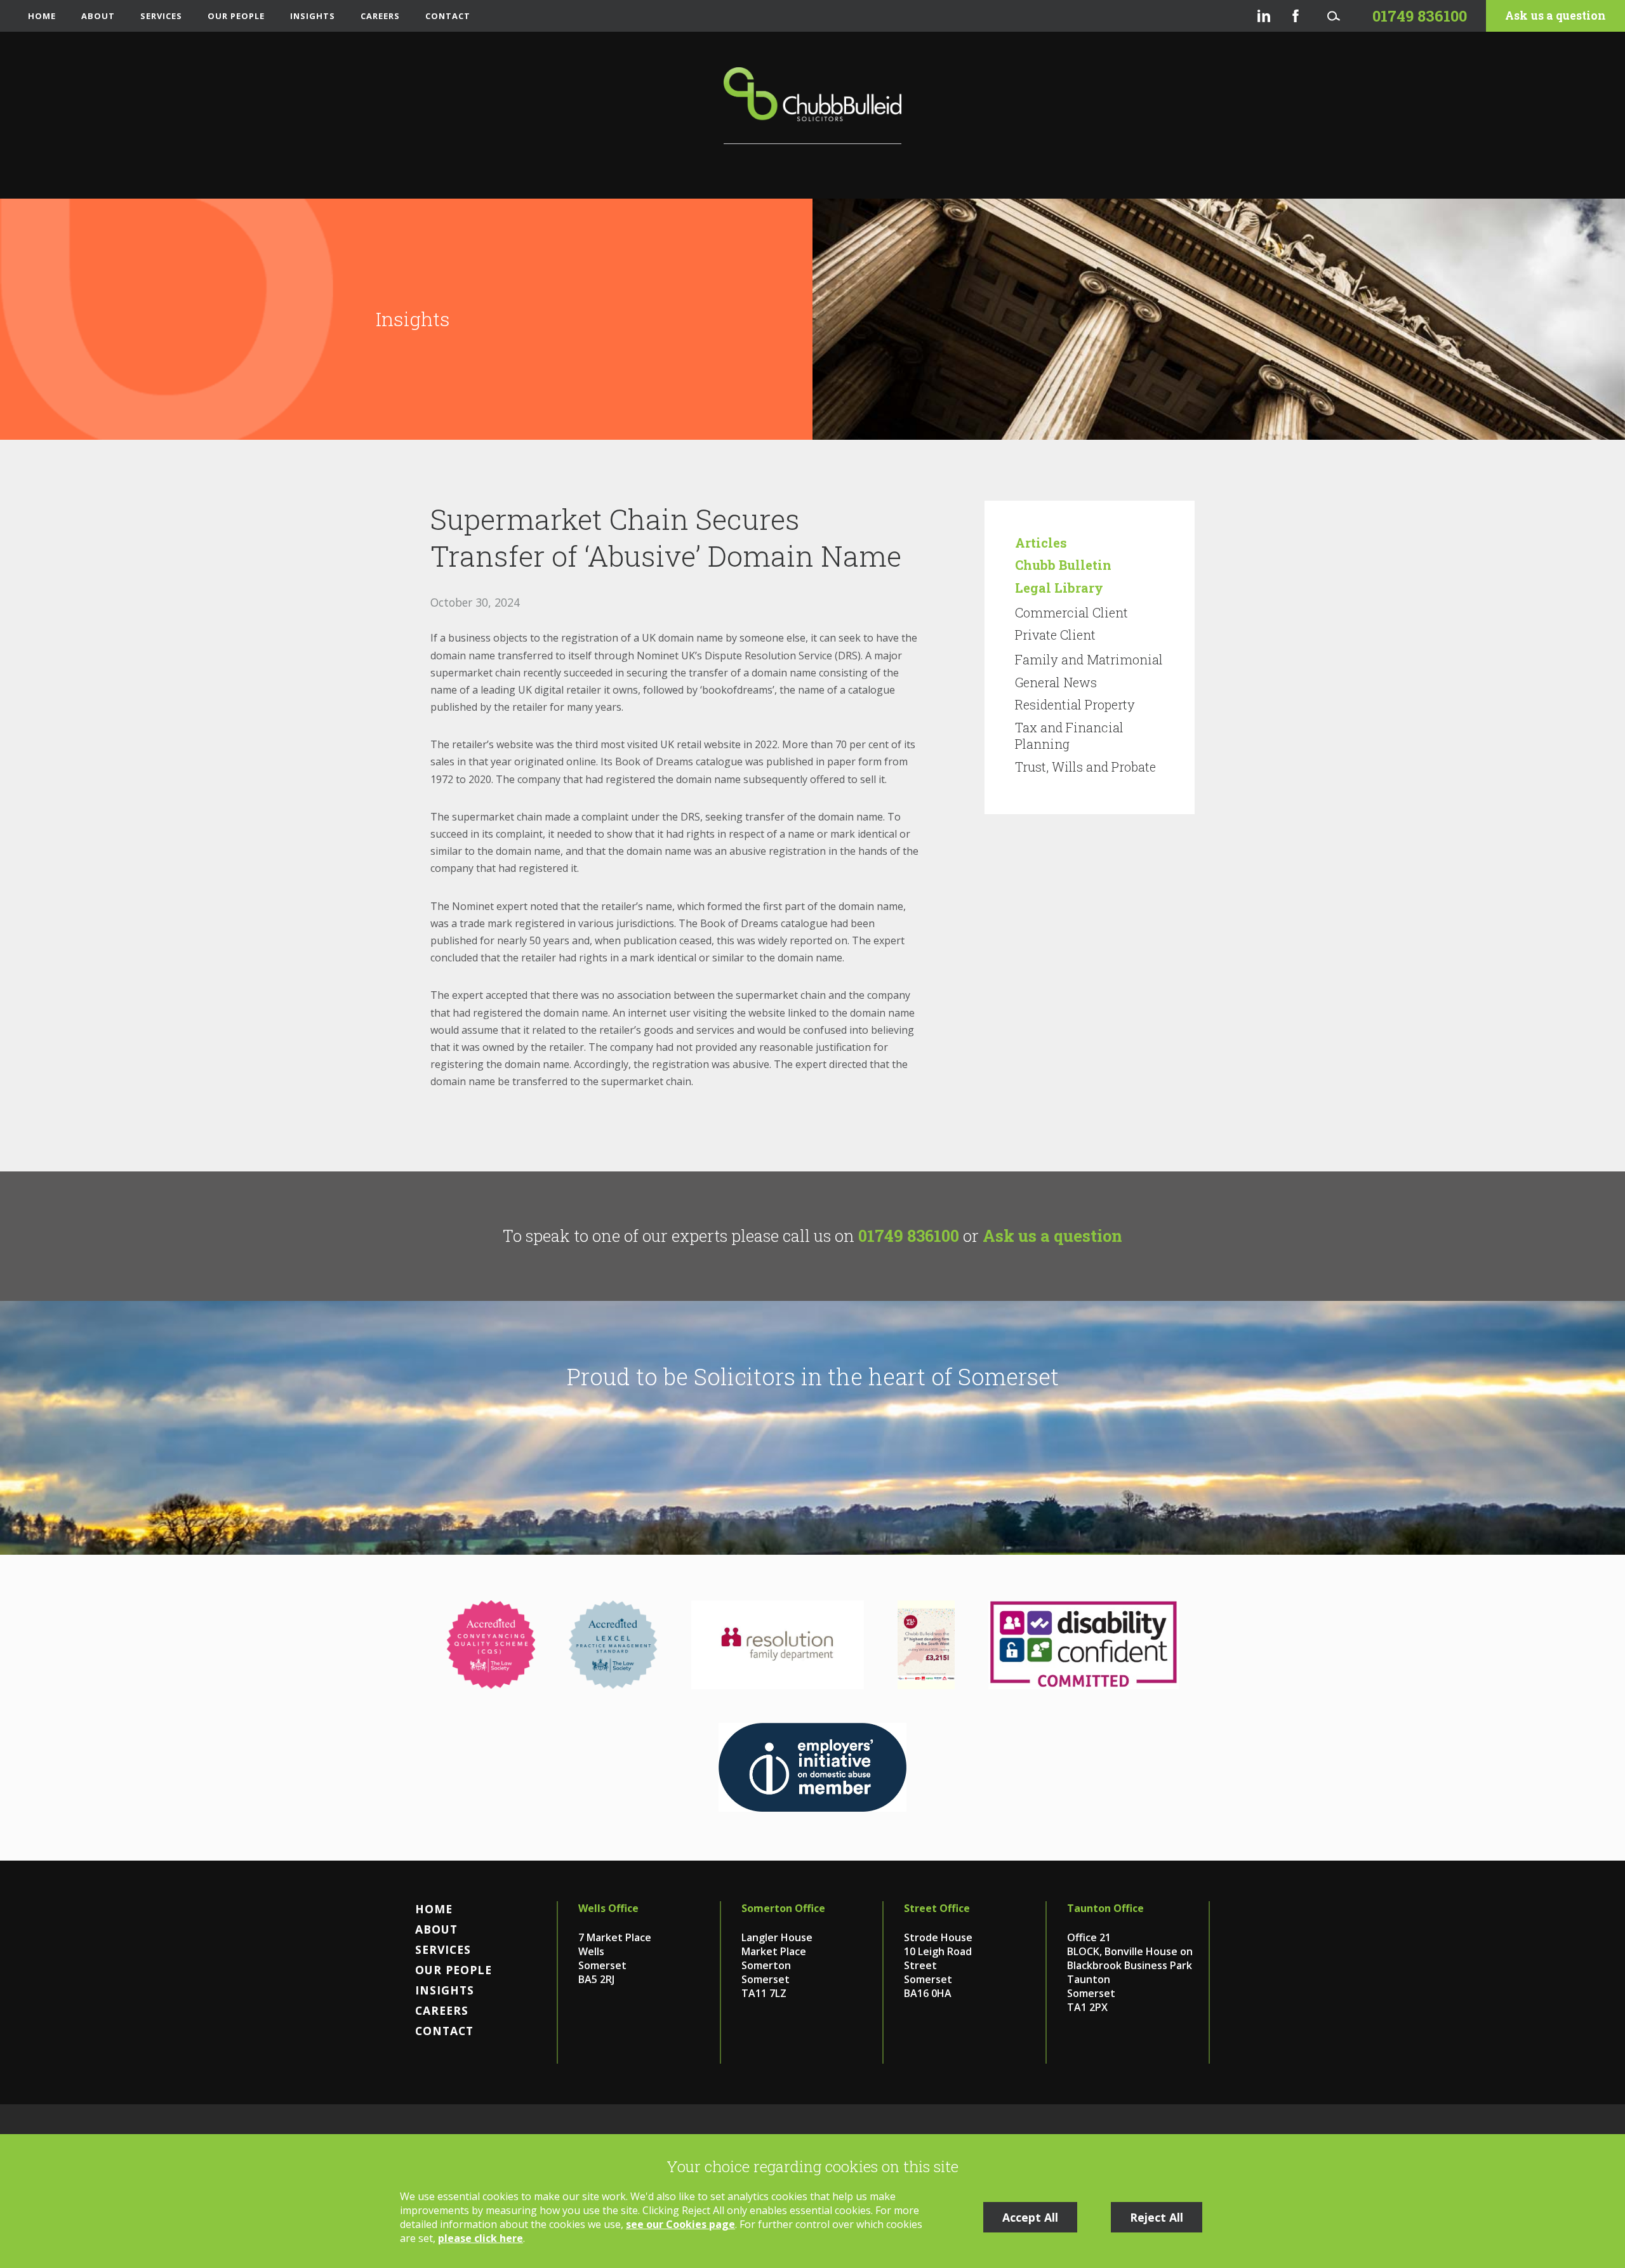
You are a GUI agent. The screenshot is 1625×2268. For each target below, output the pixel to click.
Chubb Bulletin (1063, 565)
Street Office (937, 1908)
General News (1056, 682)
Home (42, 16)
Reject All (1157, 2217)
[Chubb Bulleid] (812, 106)
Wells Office (608, 1908)
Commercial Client (1071, 612)
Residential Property (1075, 704)
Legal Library (1059, 588)
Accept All (1030, 2217)
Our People (236, 16)
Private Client (1055, 635)
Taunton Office (1105, 1908)
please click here (481, 2238)
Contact (448, 16)
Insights (313, 16)
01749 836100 (909, 1236)
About (98, 16)
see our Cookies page (680, 2224)
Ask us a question (1555, 16)
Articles (1041, 543)
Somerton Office (783, 1908)
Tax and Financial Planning (1069, 735)
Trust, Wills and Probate (1085, 767)
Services (161, 16)
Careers (380, 16)
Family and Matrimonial (1089, 659)
